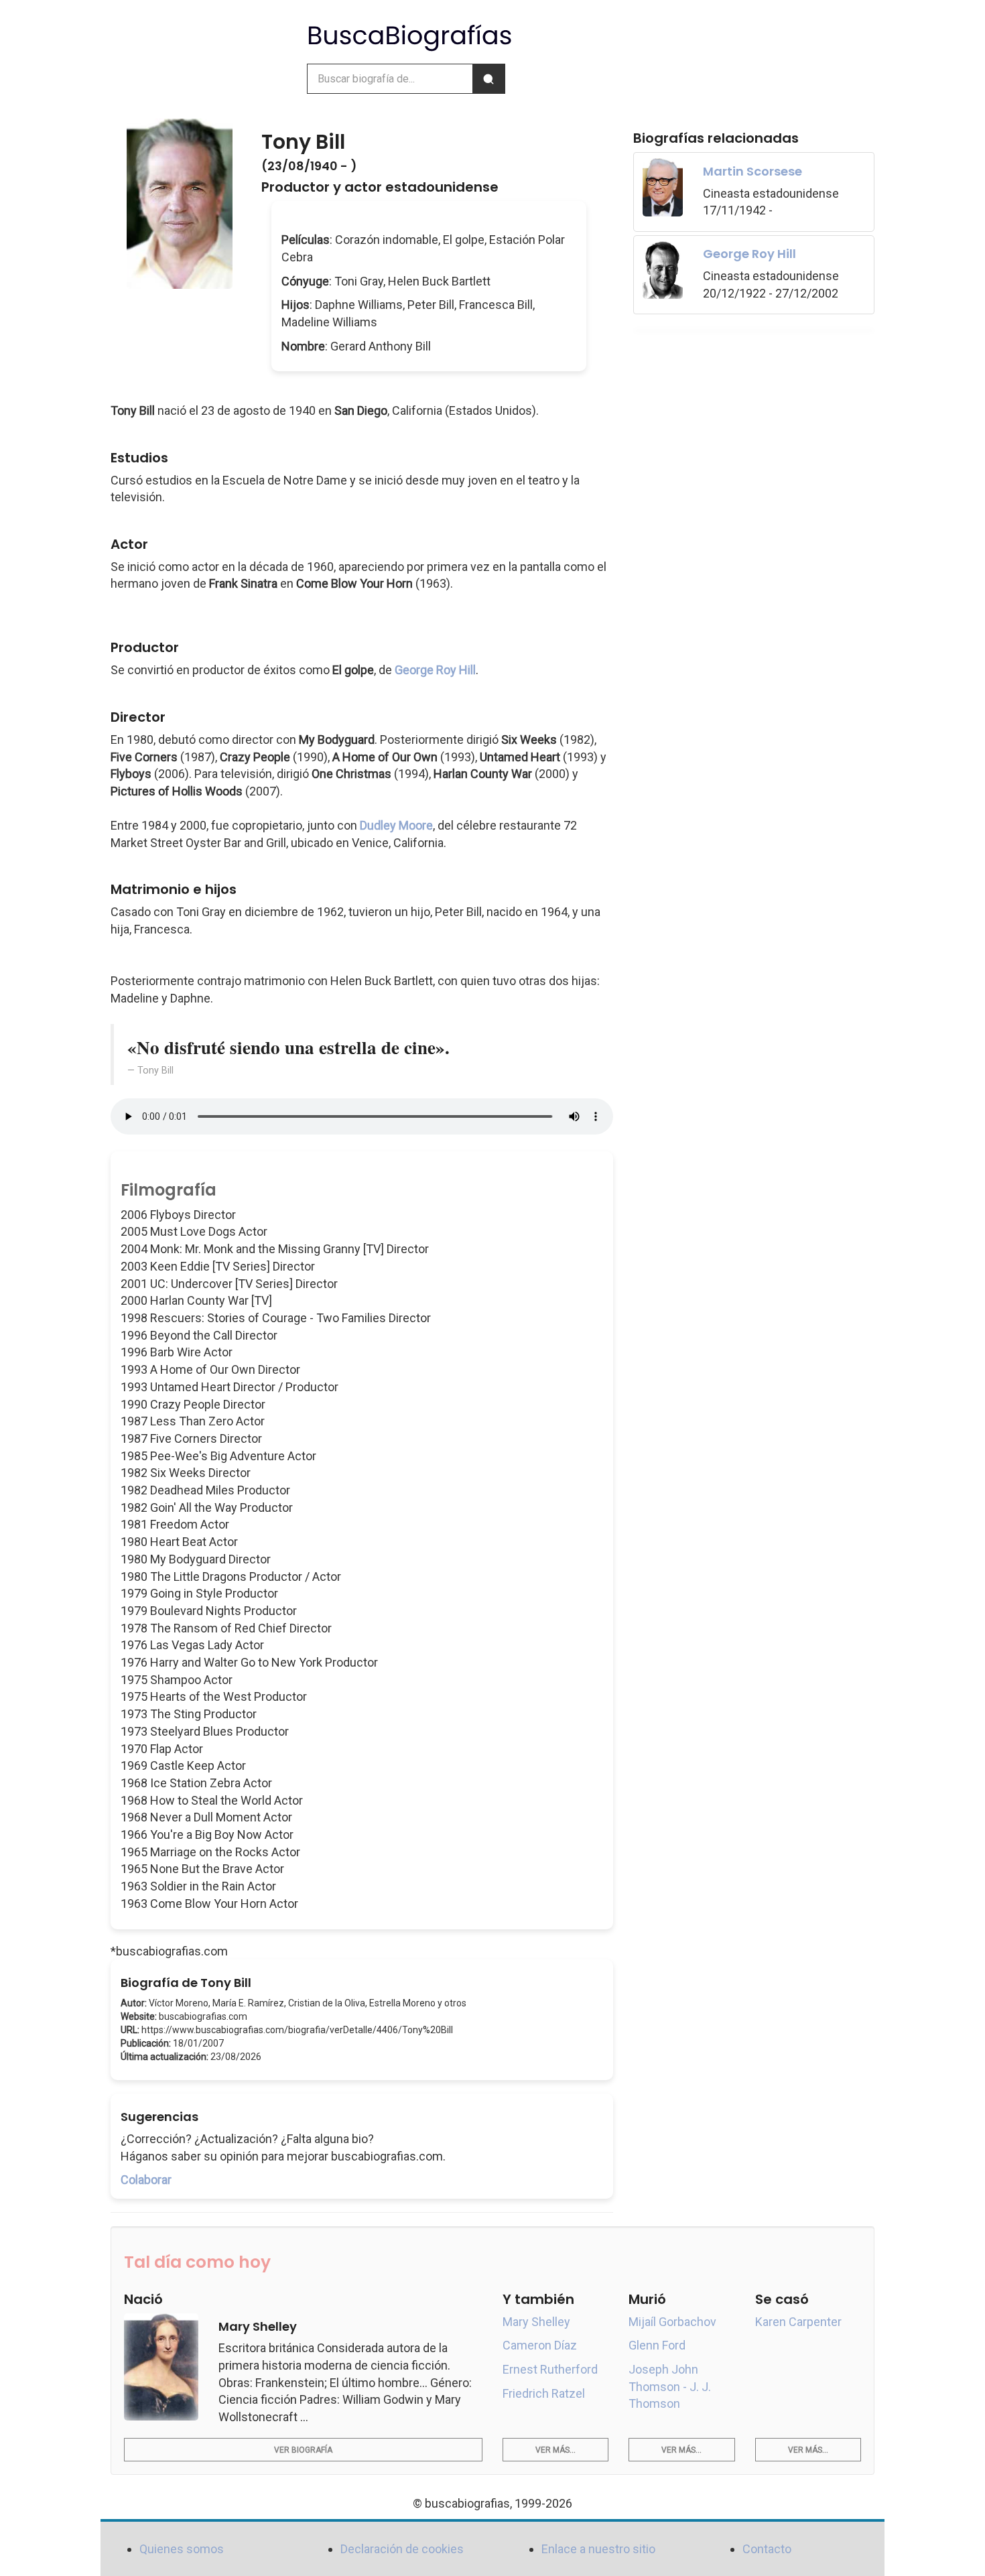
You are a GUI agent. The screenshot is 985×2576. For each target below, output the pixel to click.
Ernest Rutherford (550, 2369)
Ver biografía (303, 2450)
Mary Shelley (536, 2322)
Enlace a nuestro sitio (598, 2549)
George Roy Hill (435, 670)
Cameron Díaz (540, 2345)
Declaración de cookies (402, 2549)
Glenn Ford (657, 2345)
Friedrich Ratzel (544, 2393)
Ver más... (555, 2450)
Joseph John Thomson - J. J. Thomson (670, 2386)
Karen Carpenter (798, 2322)
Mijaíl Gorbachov (672, 2322)
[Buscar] (488, 79)
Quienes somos (182, 2549)
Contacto (767, 2549)
